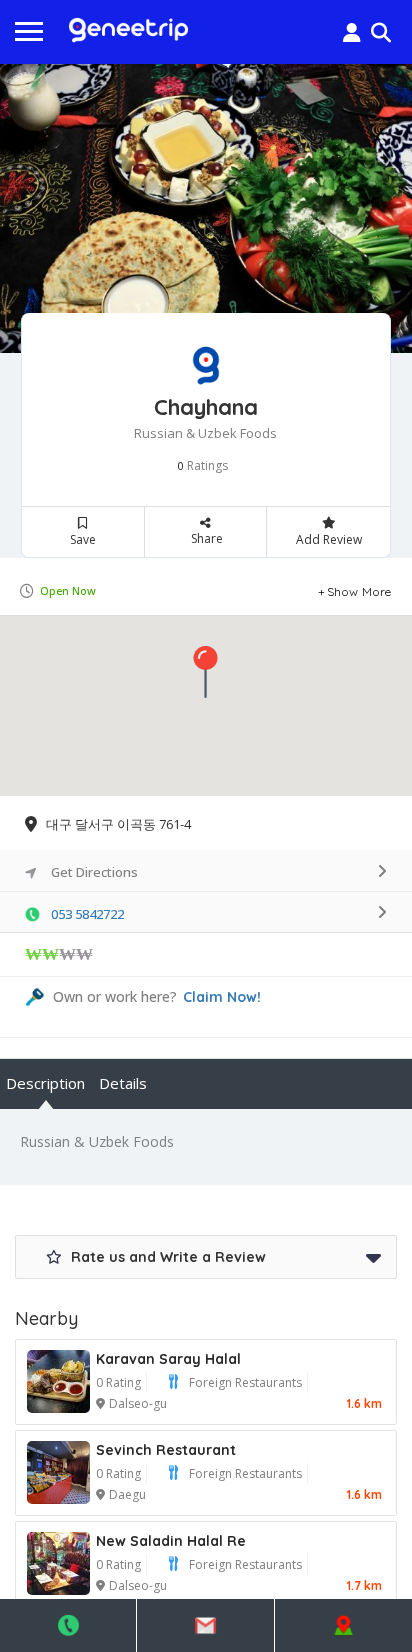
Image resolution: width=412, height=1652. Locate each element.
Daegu (127, 1494)
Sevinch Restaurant (166, 1450)
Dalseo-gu (138, 1403)
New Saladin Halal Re (171, 1541)
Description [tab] (45, 1083)
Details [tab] (123, 1083)
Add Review (329, 539)
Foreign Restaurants (245, 1382)
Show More (359, 591)
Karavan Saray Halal (168, 1359)
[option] (206, 209)
